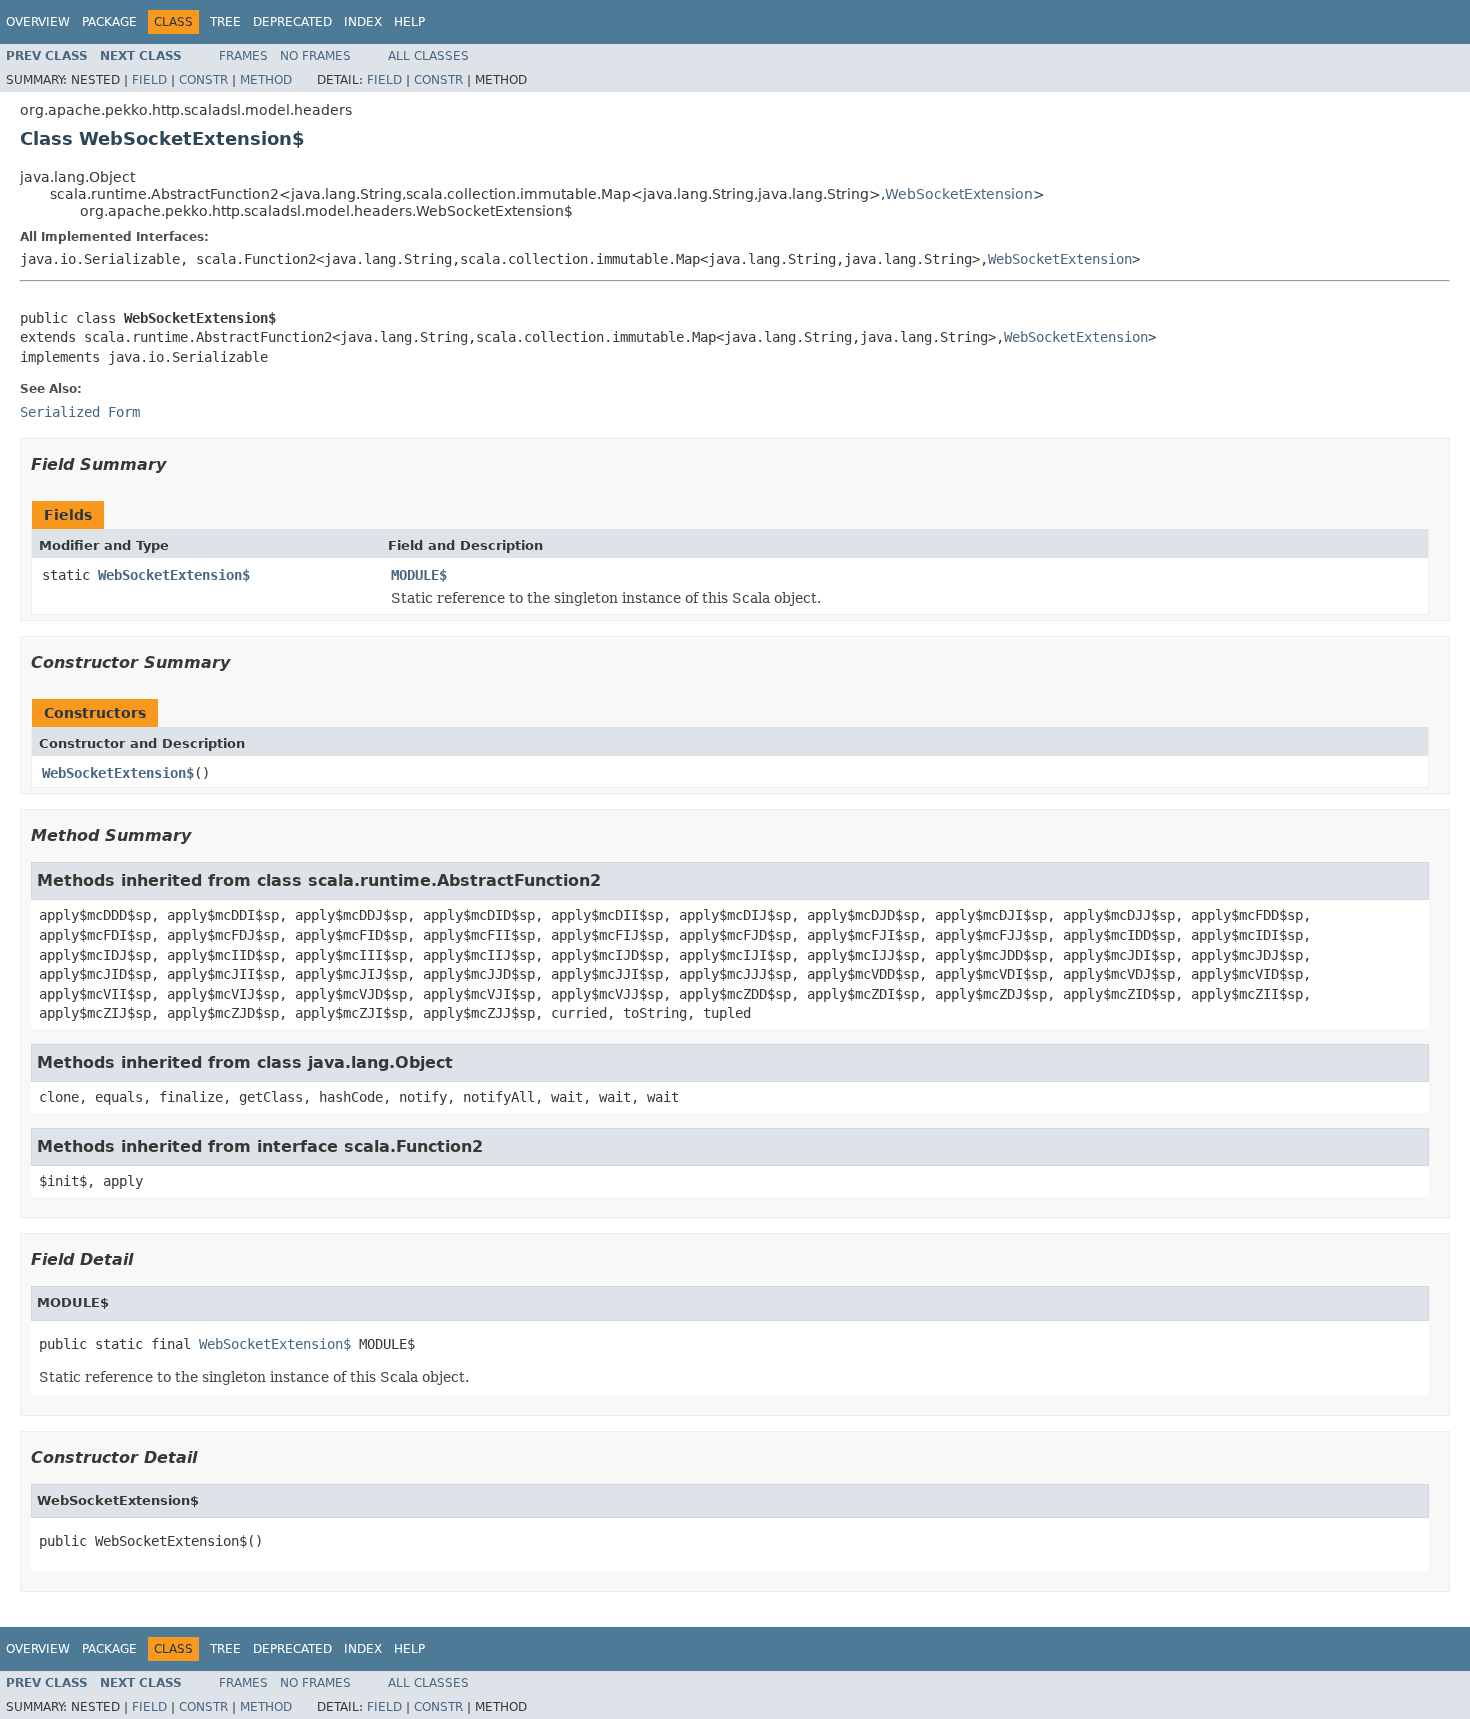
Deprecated (292, 22)
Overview (38, 22)
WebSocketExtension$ (174, 575)
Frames (243, 56)
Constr (203, 80)
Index (363, 22)
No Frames (315, 56)
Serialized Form (80, 412)
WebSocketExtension (959, 194)
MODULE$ (419, 575)
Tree (225, 22)
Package (109, 22)
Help (409, 22)
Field (149, 80)
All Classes (428, 56)
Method (266, 80)
